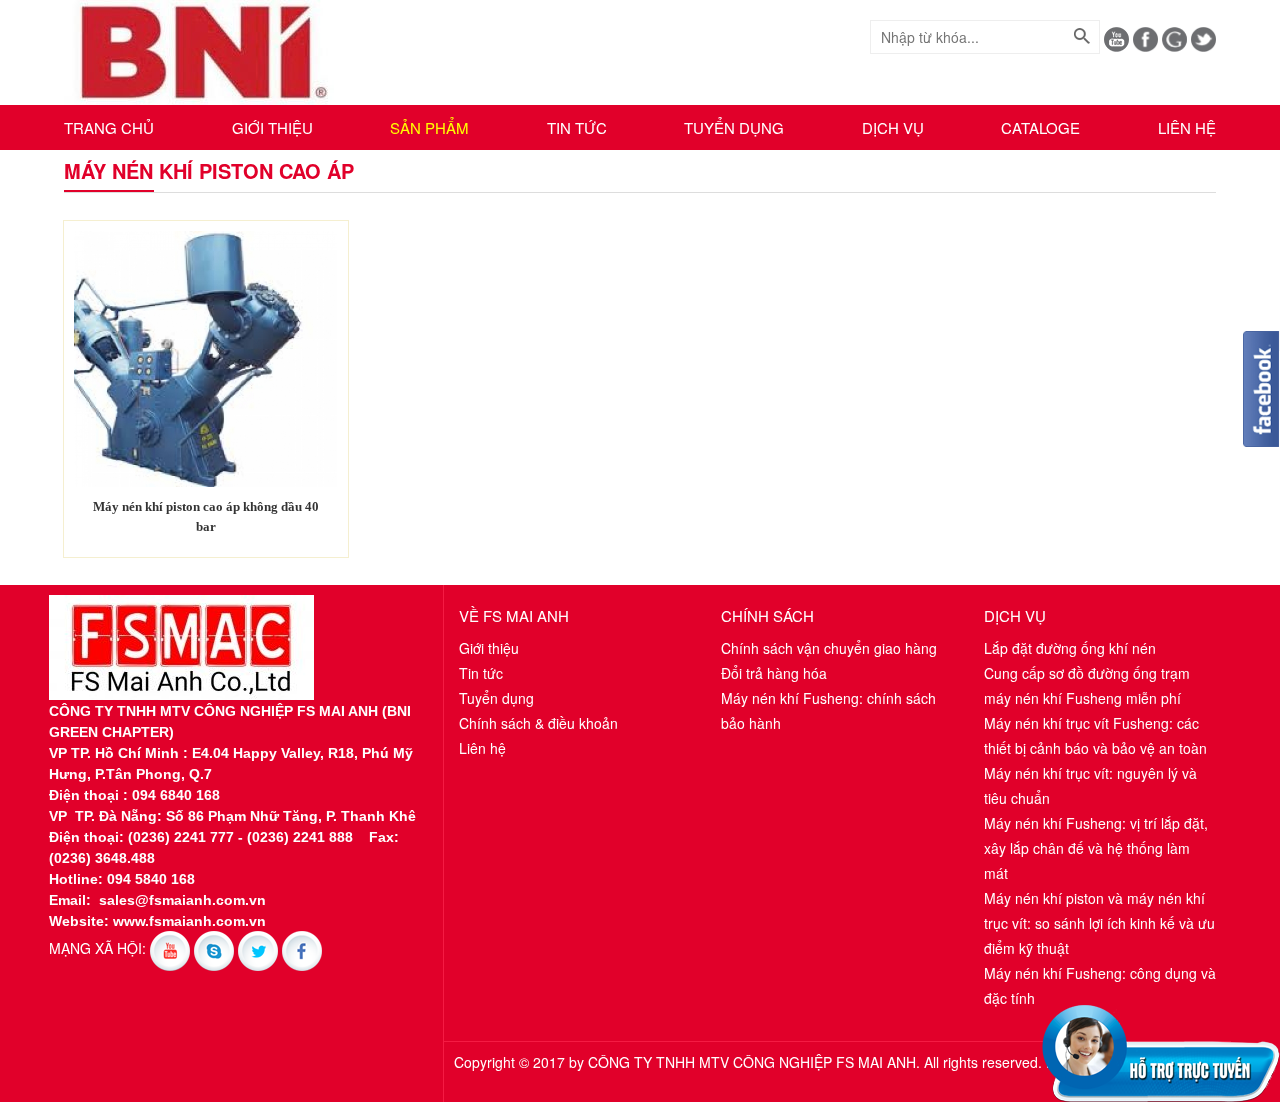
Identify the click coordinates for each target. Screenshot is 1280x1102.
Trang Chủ (109, 127)
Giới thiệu (489, 648)
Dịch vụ (893, 127)
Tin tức (481, 673)
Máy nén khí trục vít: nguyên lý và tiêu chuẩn (1090, 785)
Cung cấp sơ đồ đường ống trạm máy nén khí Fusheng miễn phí (1087, 685)
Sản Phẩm (429, 127)
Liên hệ (1187, 127)
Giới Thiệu (272, 127)
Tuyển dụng (734, 127)
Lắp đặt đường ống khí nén (1070, 648)
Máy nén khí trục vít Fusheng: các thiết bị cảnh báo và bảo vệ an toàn (1095, 735)
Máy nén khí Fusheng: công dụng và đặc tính (1100, 985)
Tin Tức (577, 127)
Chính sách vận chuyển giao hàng (829, 648)
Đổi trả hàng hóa (774, 673)
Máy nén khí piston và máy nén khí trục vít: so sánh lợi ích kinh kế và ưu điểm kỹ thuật (1099, 923)
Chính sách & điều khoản (538, 723)
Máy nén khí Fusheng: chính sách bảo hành (828, 710)
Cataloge (1040, 127)
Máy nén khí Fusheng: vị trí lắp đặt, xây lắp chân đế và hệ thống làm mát (1096, 848)
